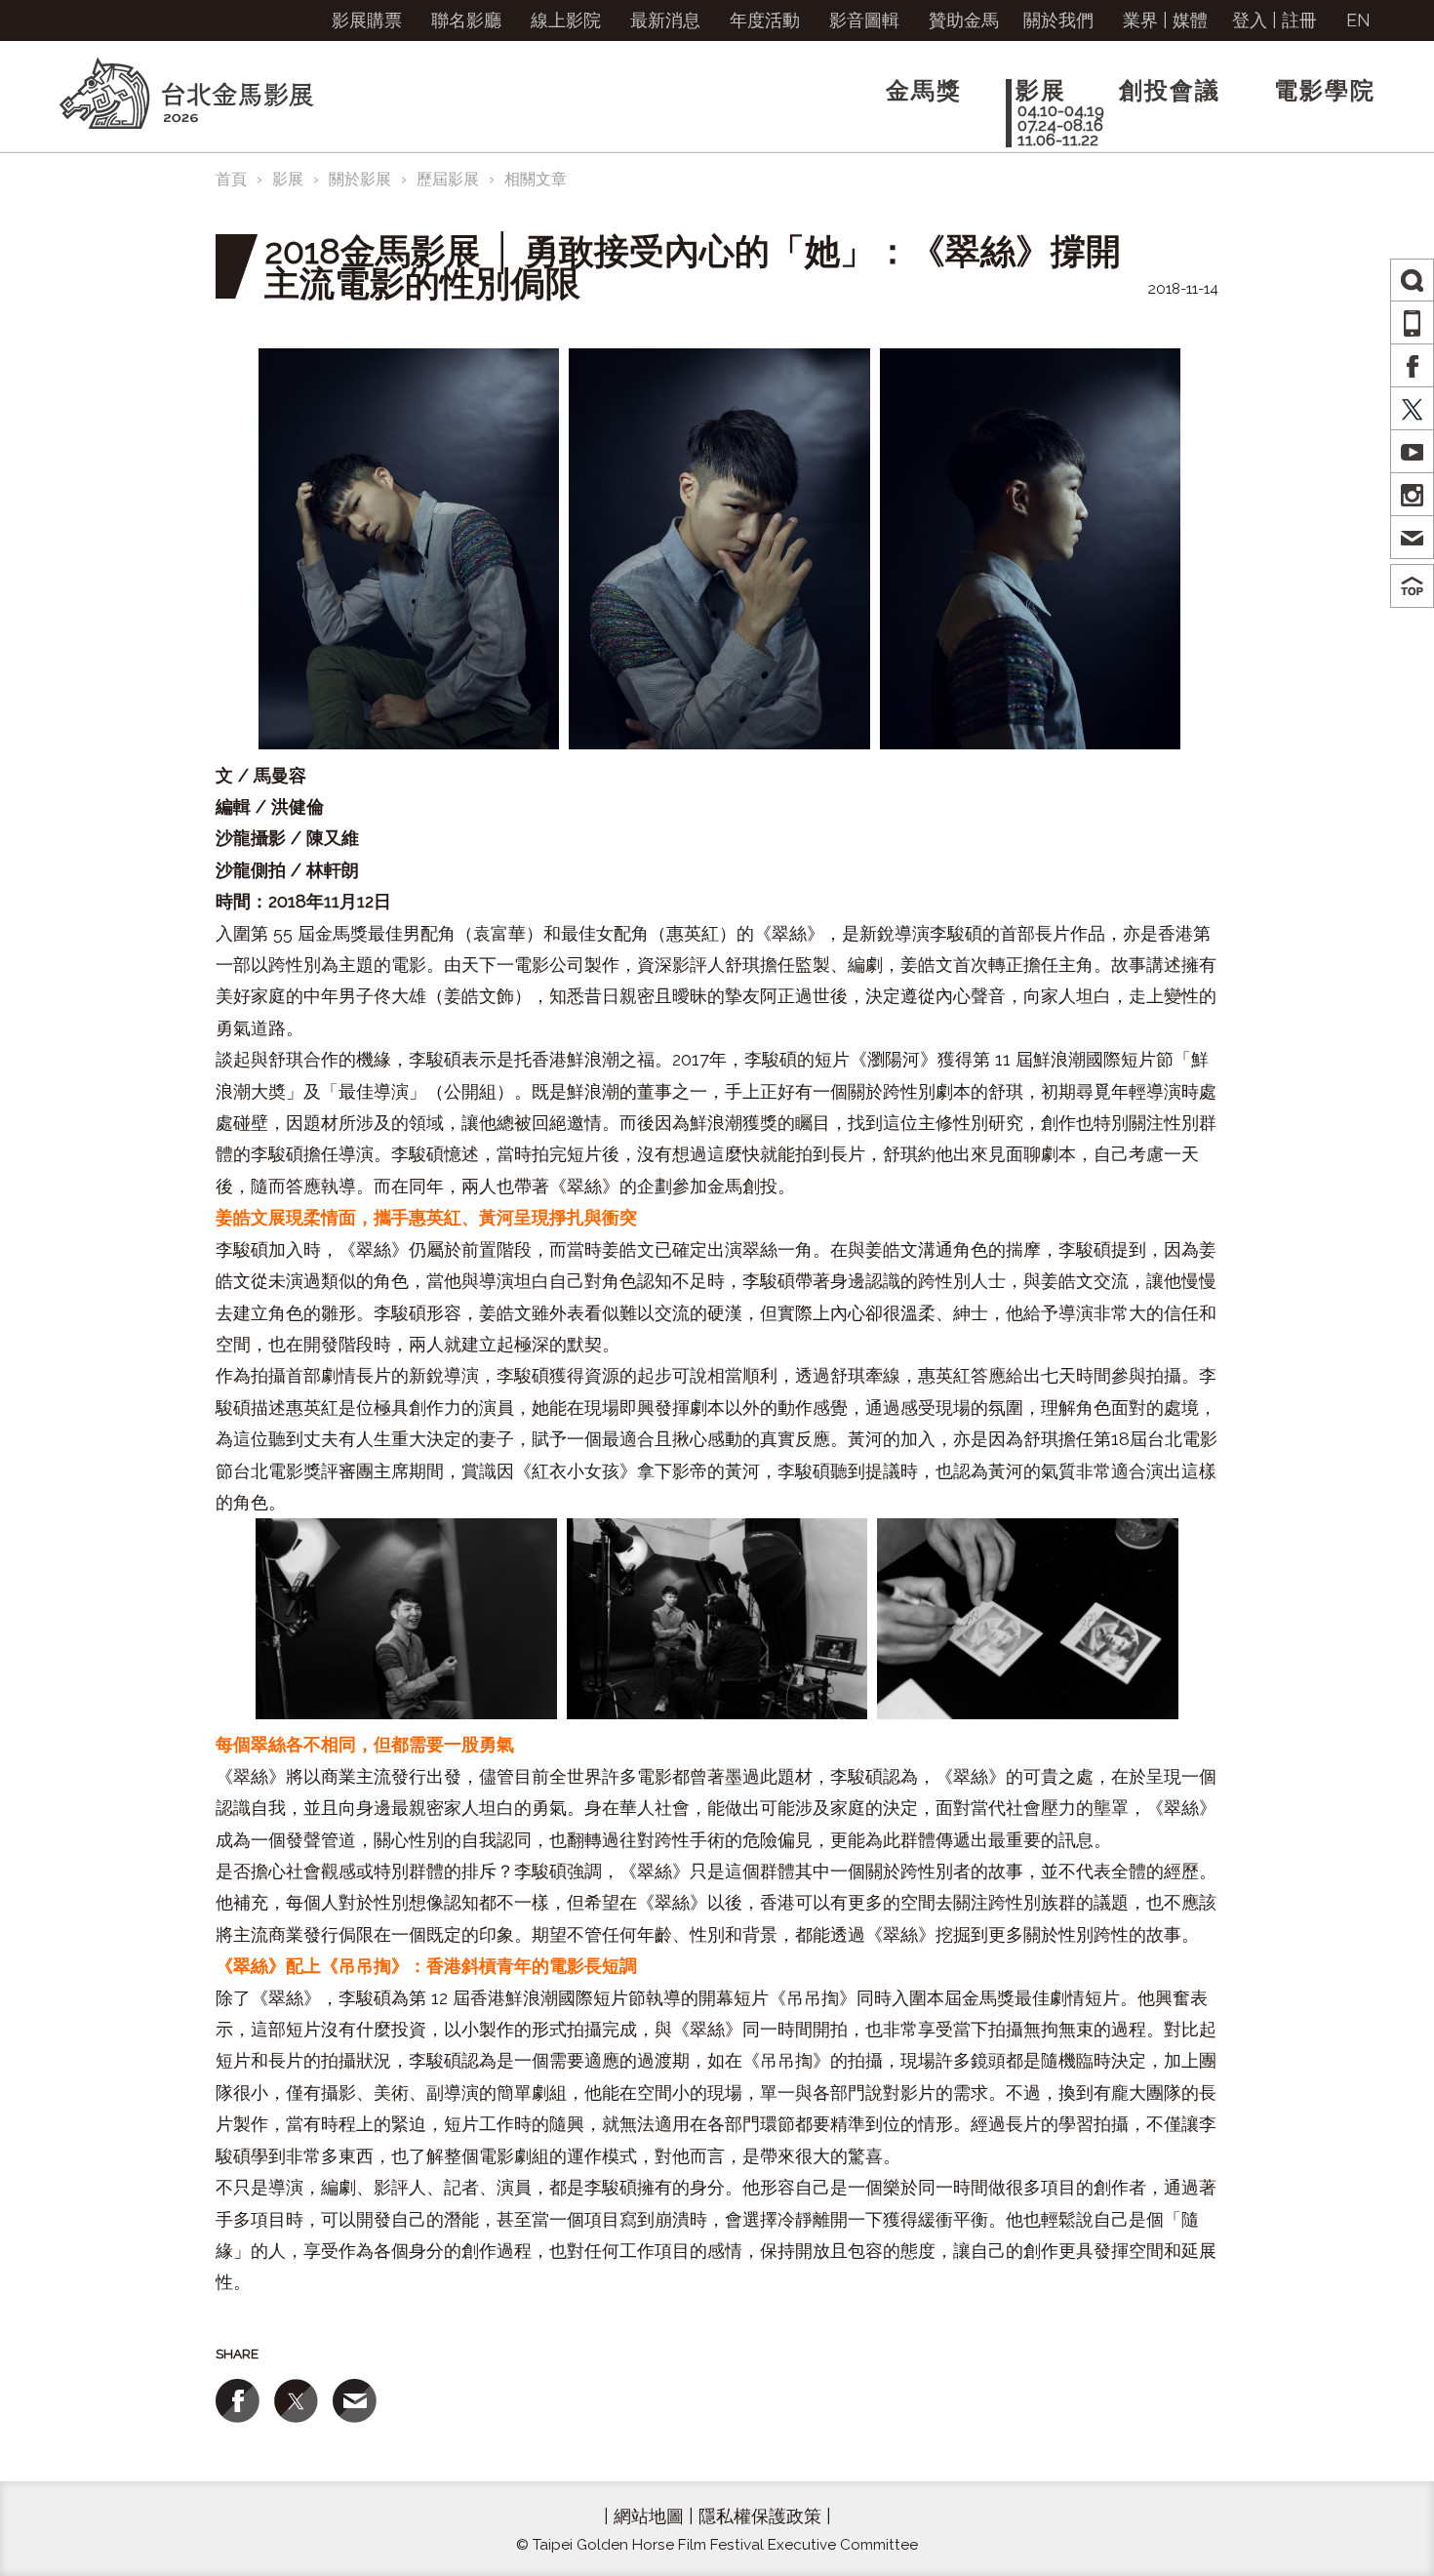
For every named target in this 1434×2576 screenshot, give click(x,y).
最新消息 (665, 20)
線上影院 (566, 20)
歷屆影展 (448, 179)
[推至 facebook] (238, 2401)
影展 (288, 179)
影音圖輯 (864, 20)
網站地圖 (649, 2516)
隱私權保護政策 (760, 2516)
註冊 (1299, 20)
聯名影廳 (466, 20)
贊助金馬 (964, 20)
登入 (1250, 20)
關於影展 (360, 179)
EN (1358, 20)
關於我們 (1058, 20)
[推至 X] (296, 2401)
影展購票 (367, 20)
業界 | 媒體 (1165, 20)
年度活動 (765, 20)
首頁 (231, 179)
